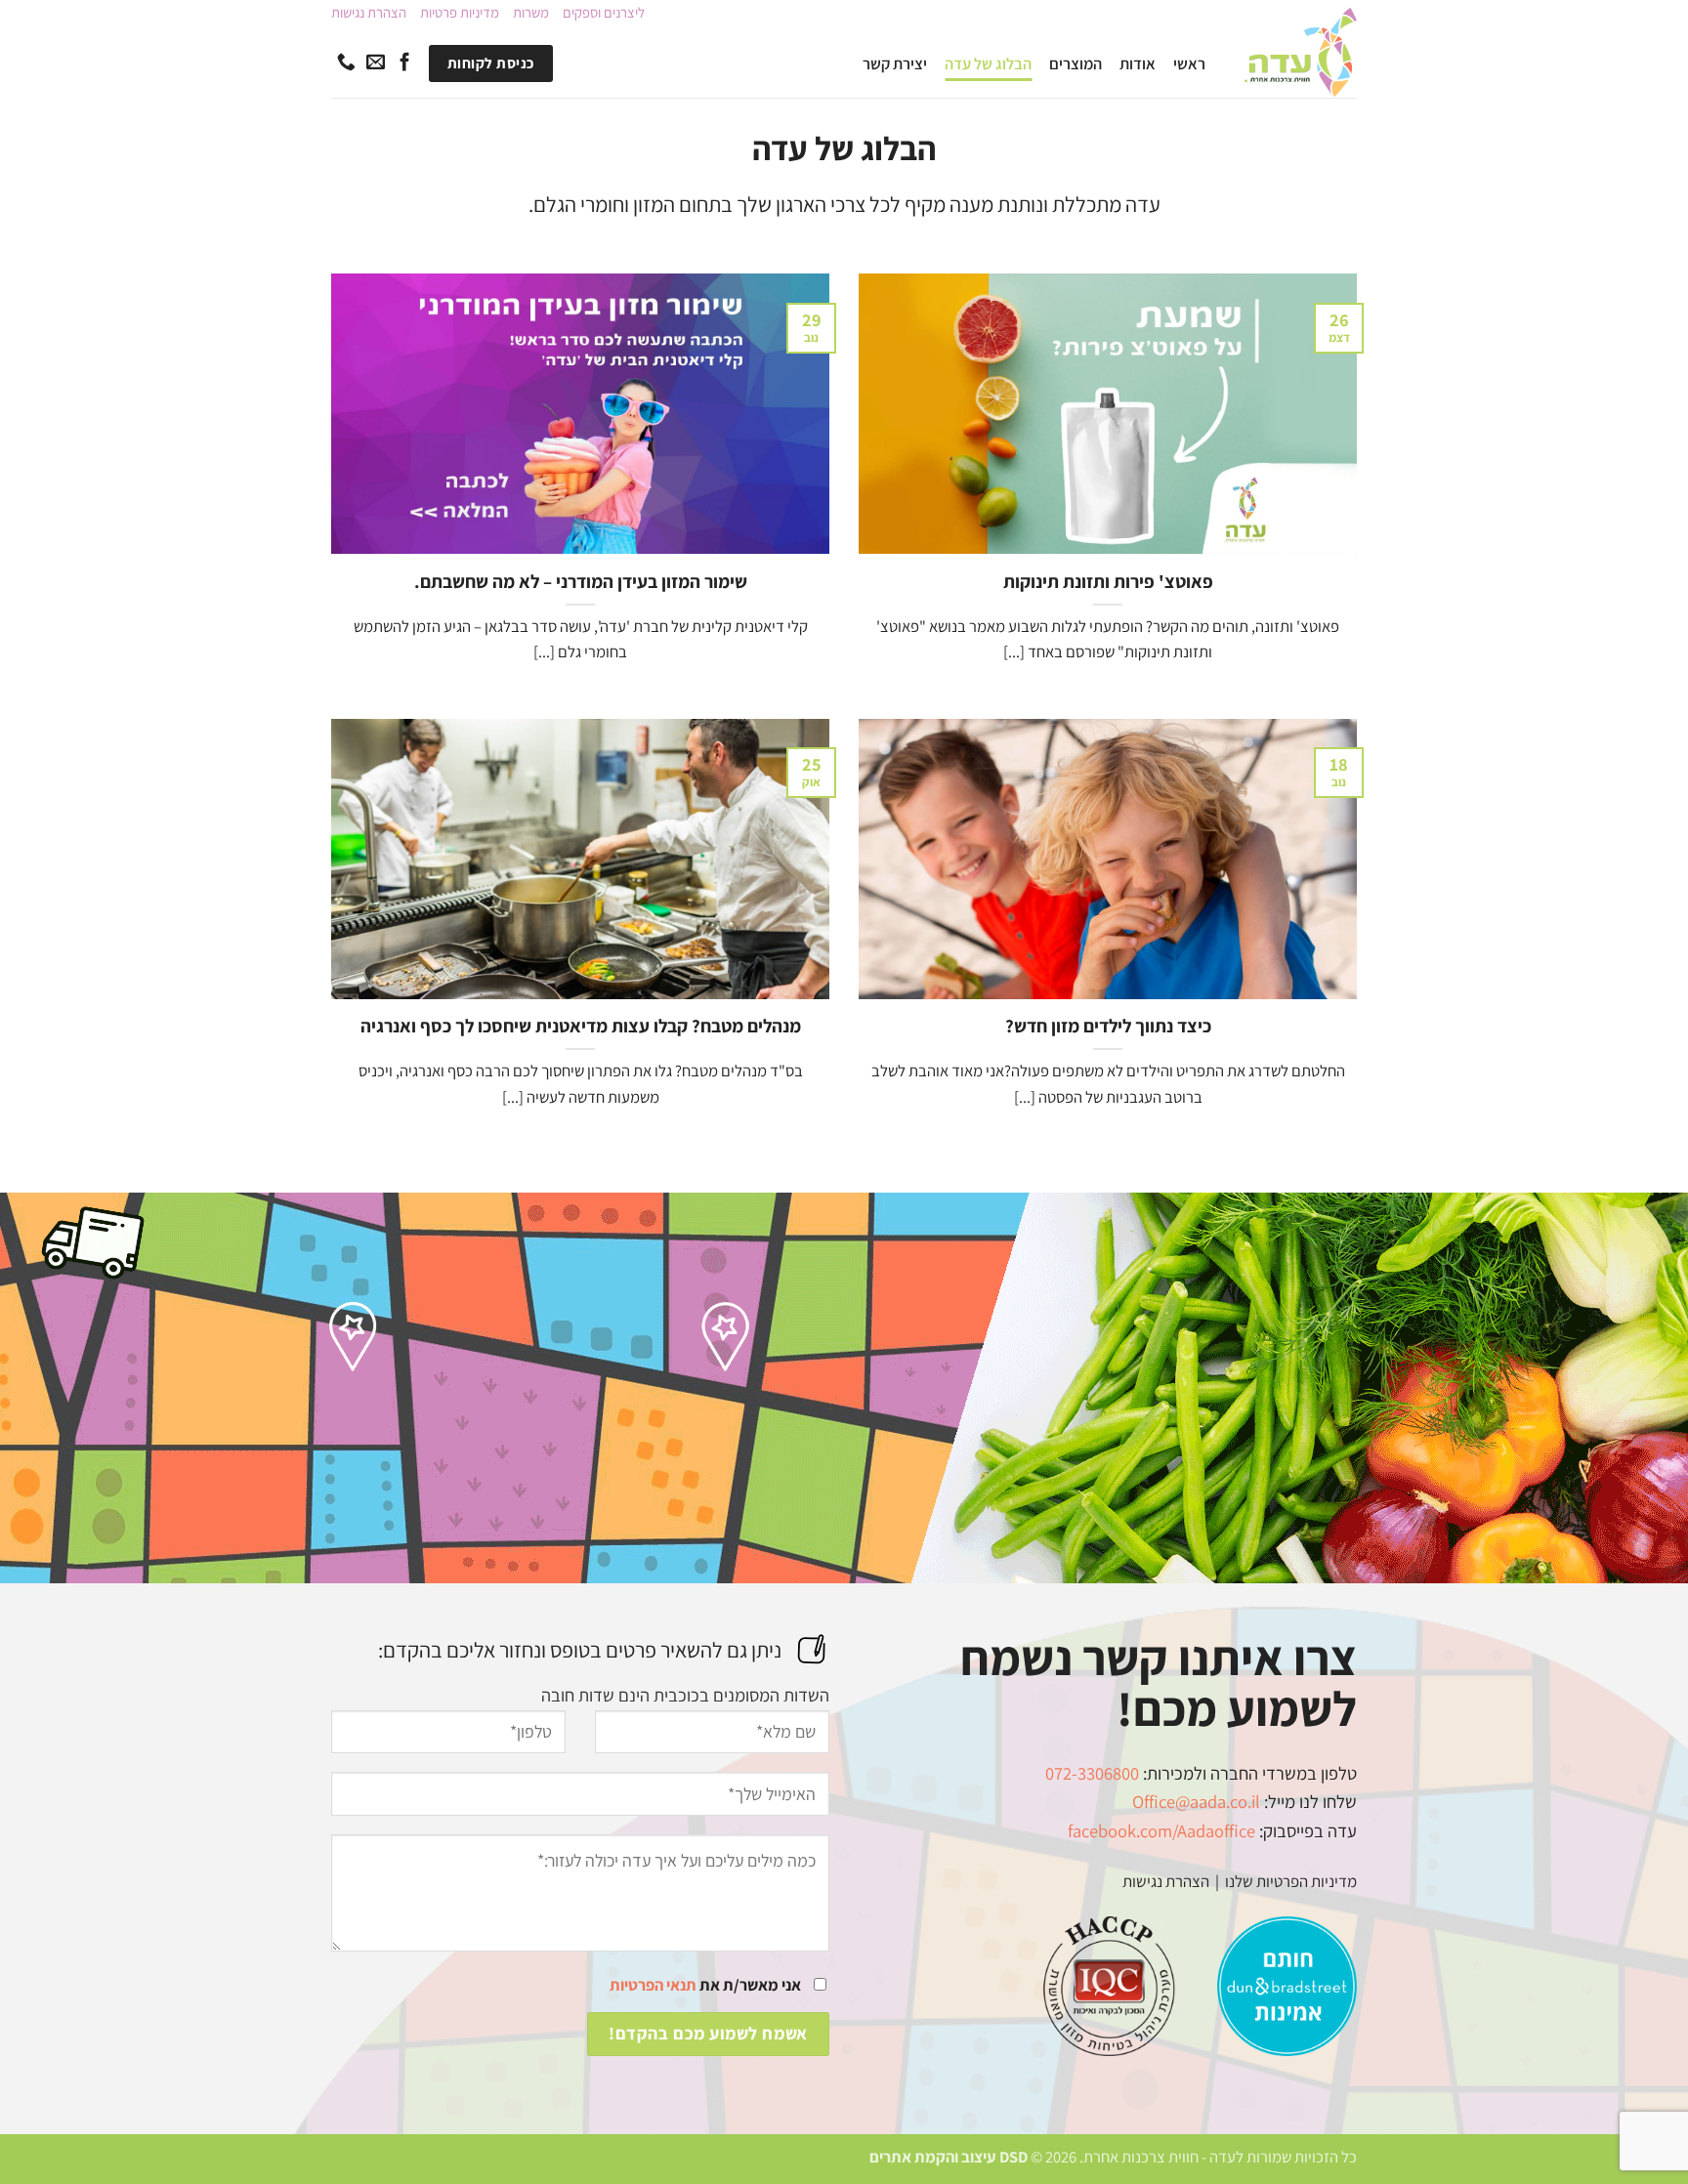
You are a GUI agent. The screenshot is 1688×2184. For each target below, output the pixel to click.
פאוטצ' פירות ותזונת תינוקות (1108, 581)
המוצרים (1076, 63)
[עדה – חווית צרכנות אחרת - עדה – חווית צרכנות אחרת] (1301, 52)
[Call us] (346, 63)
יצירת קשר (895, 63)
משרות (531, 12)
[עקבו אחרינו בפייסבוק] (405, 63)
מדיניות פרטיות (460, 12)
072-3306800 (1092, 1773)
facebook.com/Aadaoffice (1161, 1830)
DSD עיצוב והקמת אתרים (949, 2157)
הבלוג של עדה (988, 63)
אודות (1138, 63)
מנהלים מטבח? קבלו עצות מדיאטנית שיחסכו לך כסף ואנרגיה (581, 1026)
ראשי (1189, 63)
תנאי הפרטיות (653, 1985)
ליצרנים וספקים (604, 12)
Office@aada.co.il (1196, 1801)
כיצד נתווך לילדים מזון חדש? (1108, 1026)
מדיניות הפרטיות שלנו (1289, 1881)
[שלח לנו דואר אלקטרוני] (376, 63)
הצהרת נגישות (369, 12)
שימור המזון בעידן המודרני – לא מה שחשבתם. (581, 581)
